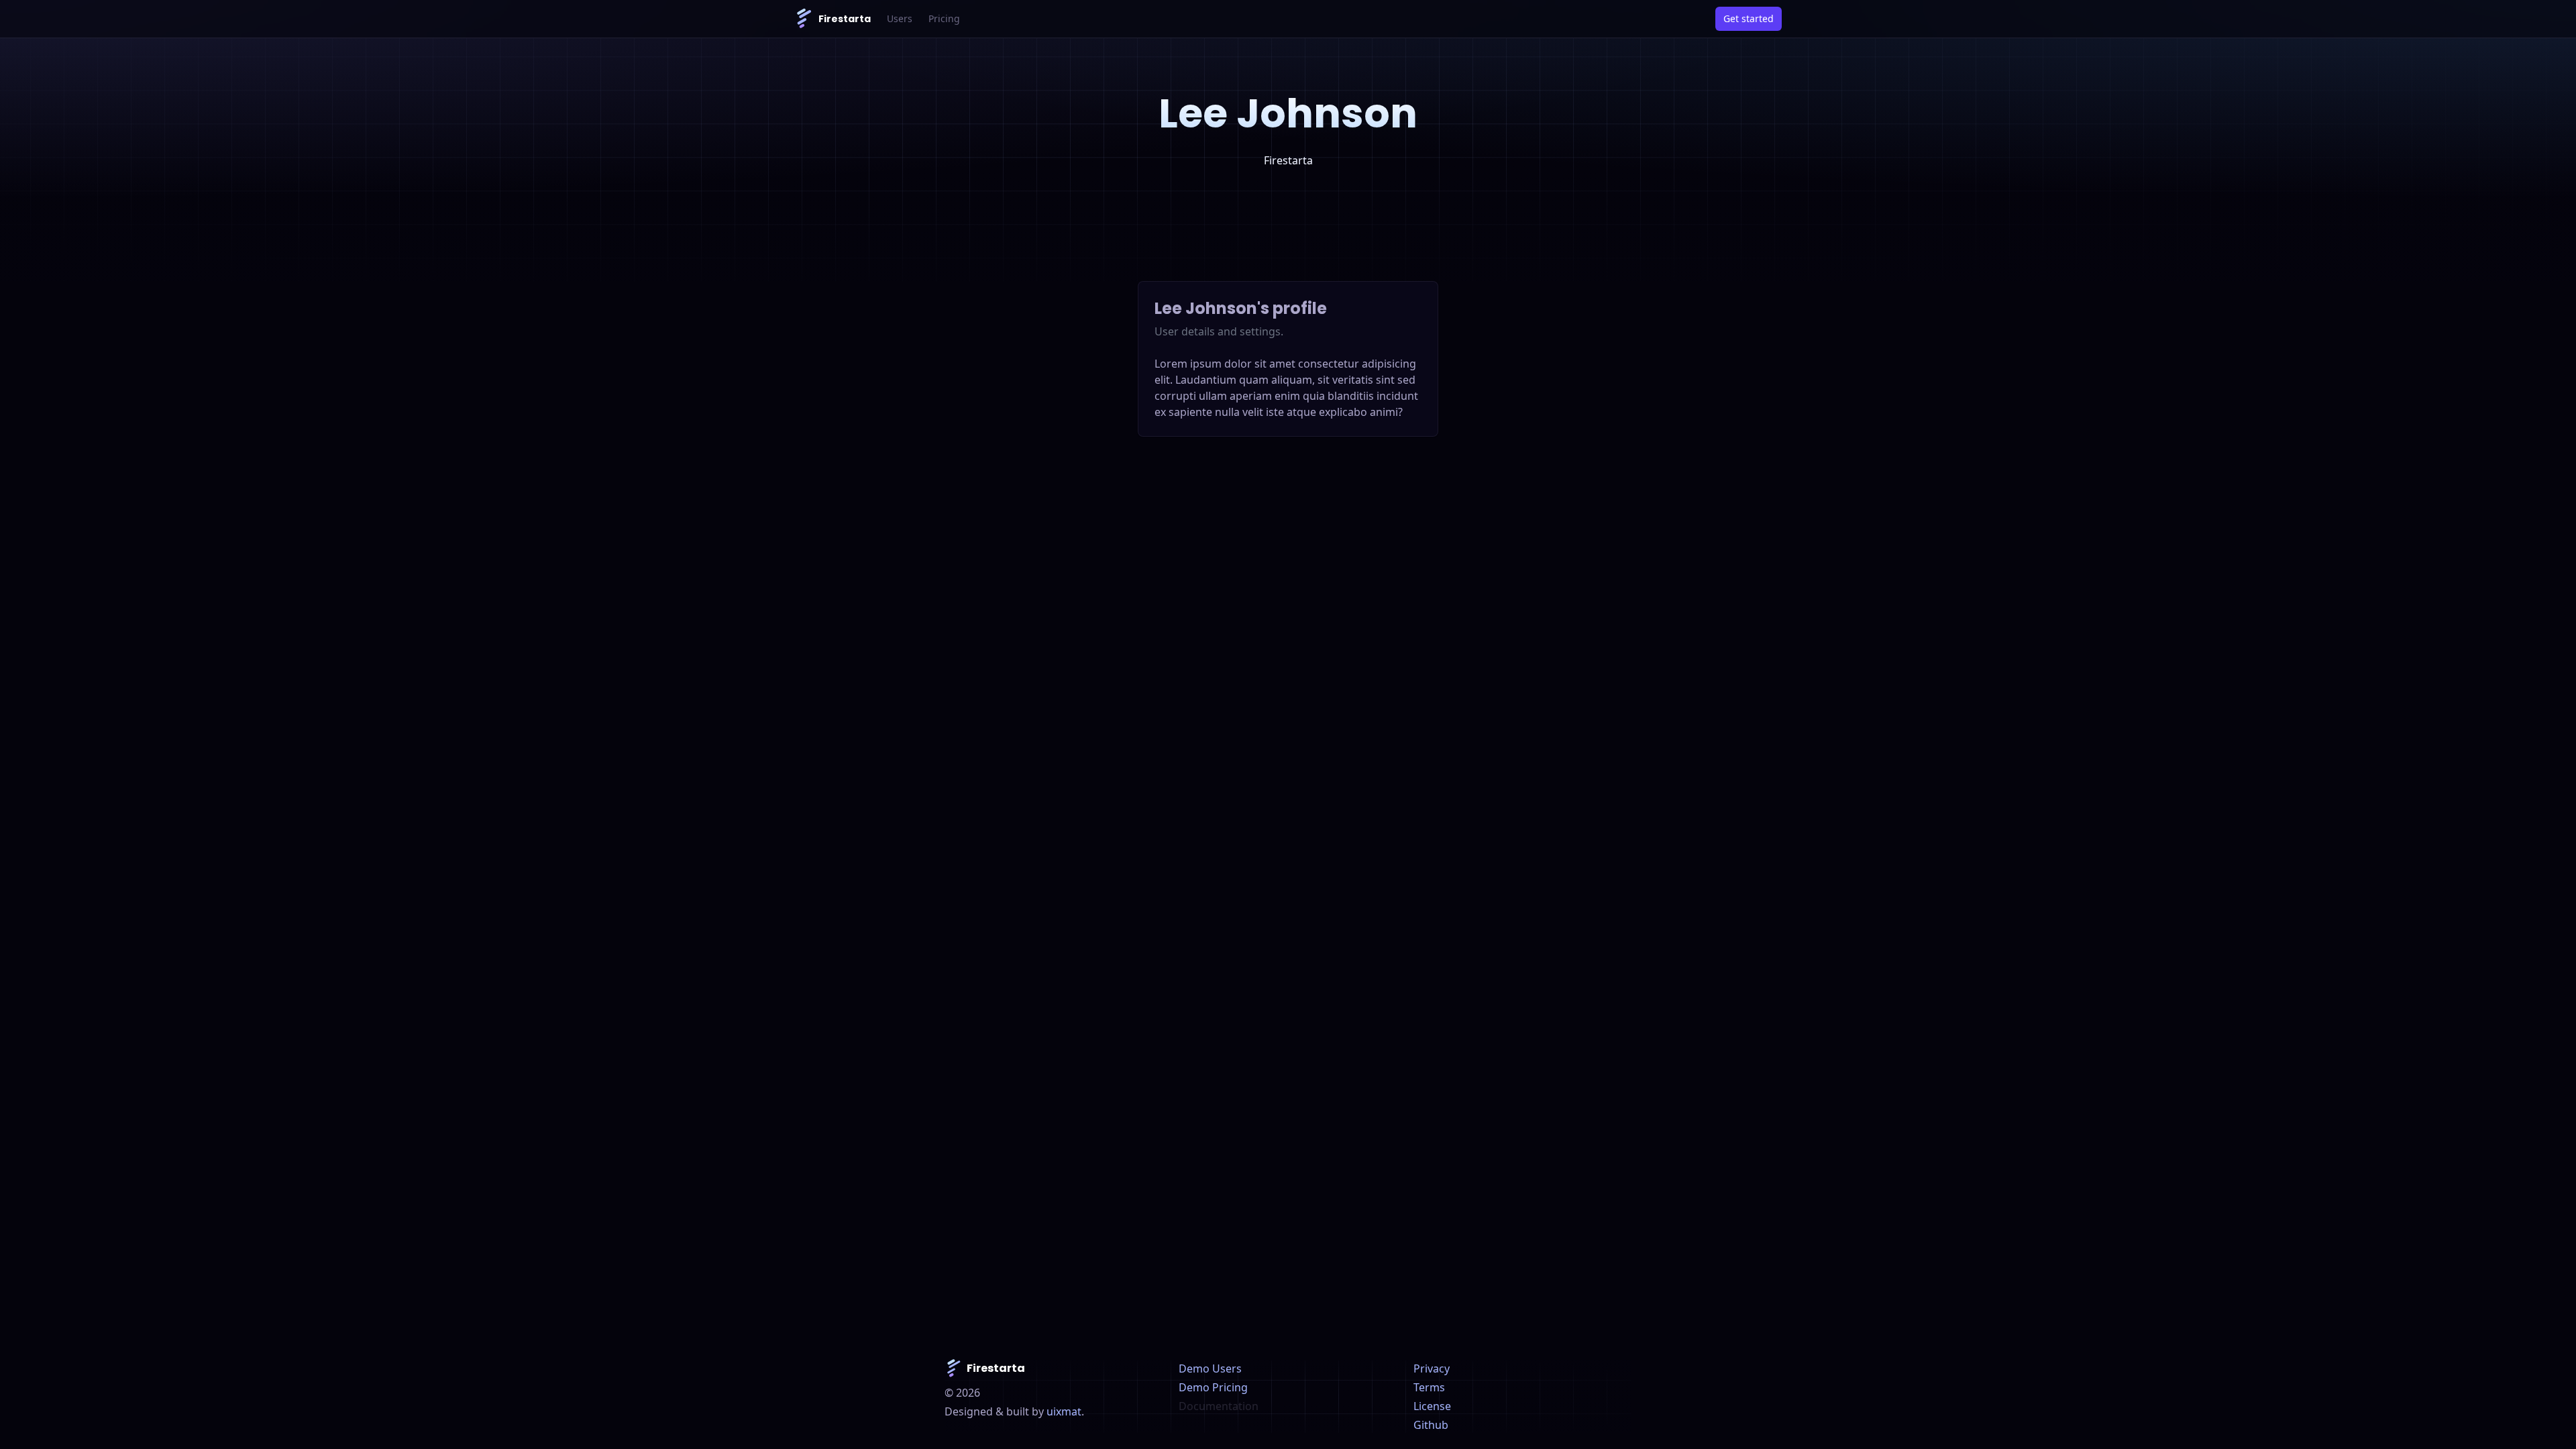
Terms (1429, 1387)
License (1432, 1406)
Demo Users (1210, 1368)
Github (1431, 1425)
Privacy (1432, 1368)
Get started (1749, 18)
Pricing (944, 18)
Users (900, 18)
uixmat (1064, 1411)
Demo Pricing (1213, 1387)
